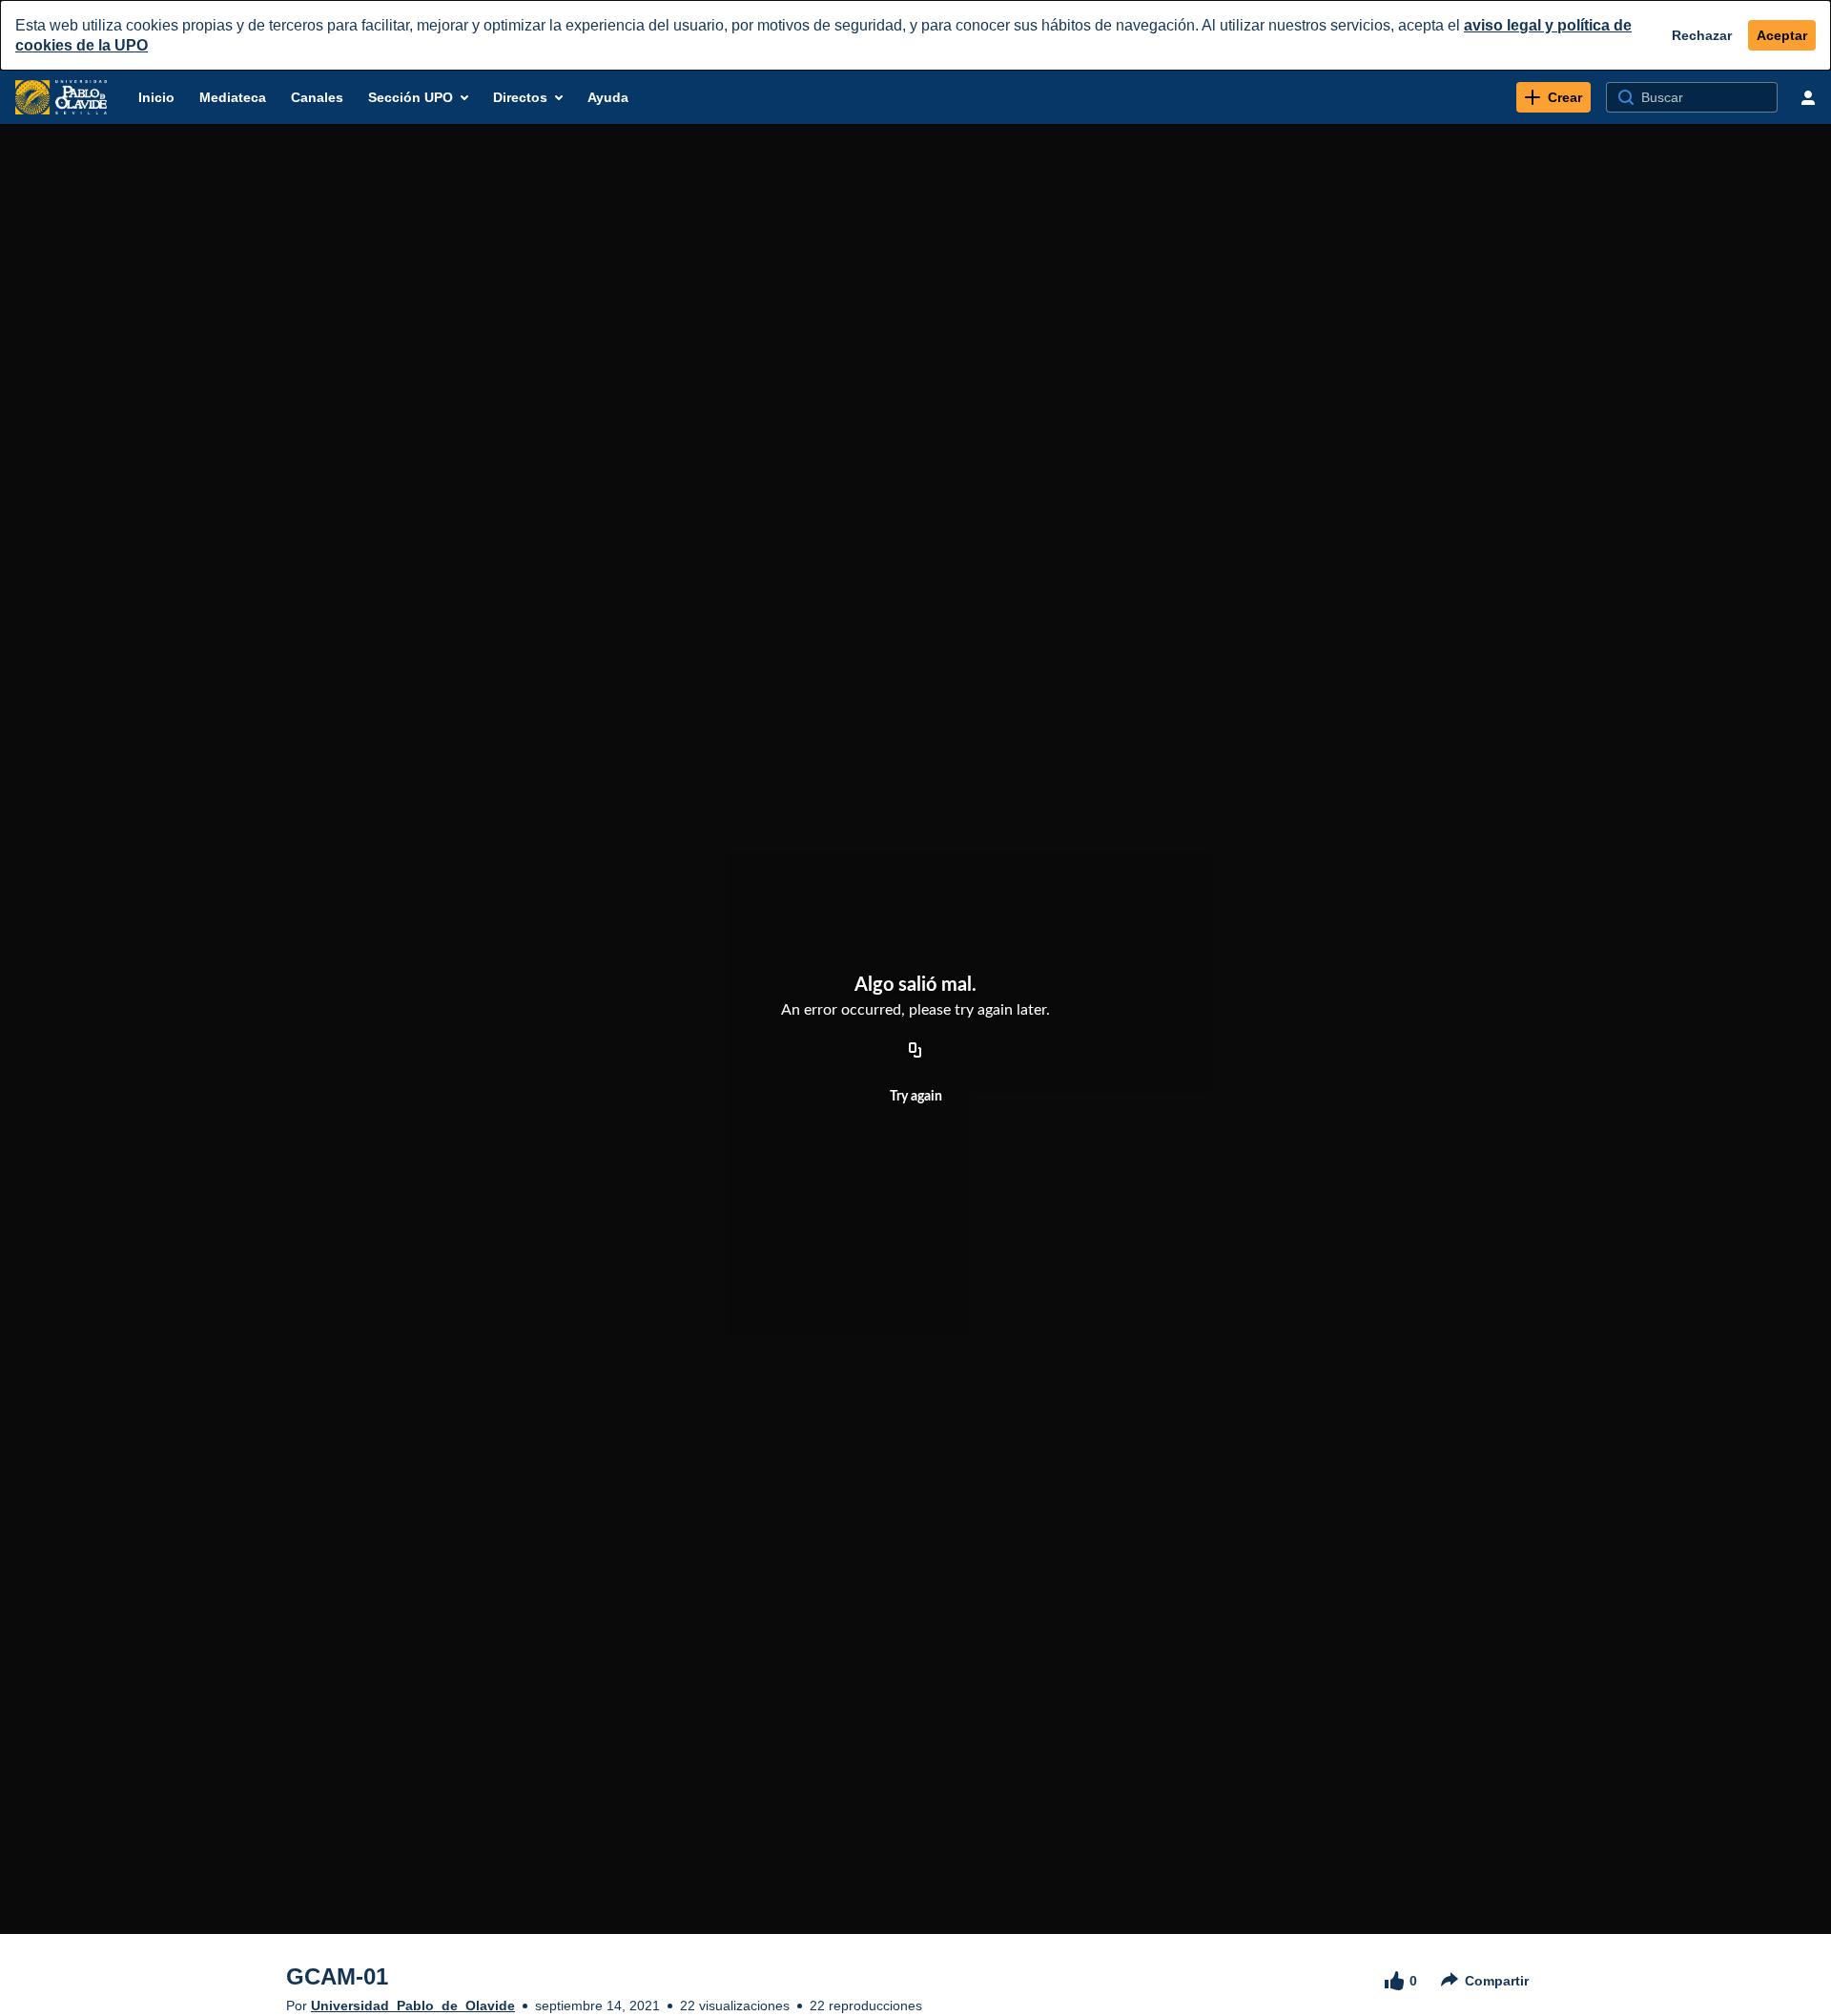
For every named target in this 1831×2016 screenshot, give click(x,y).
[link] (1553, 97)
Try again (916, 1097)
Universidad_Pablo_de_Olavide (413, 2006)
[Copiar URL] (915, 1051)
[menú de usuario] (1808, 97)
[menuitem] (156, 97)
